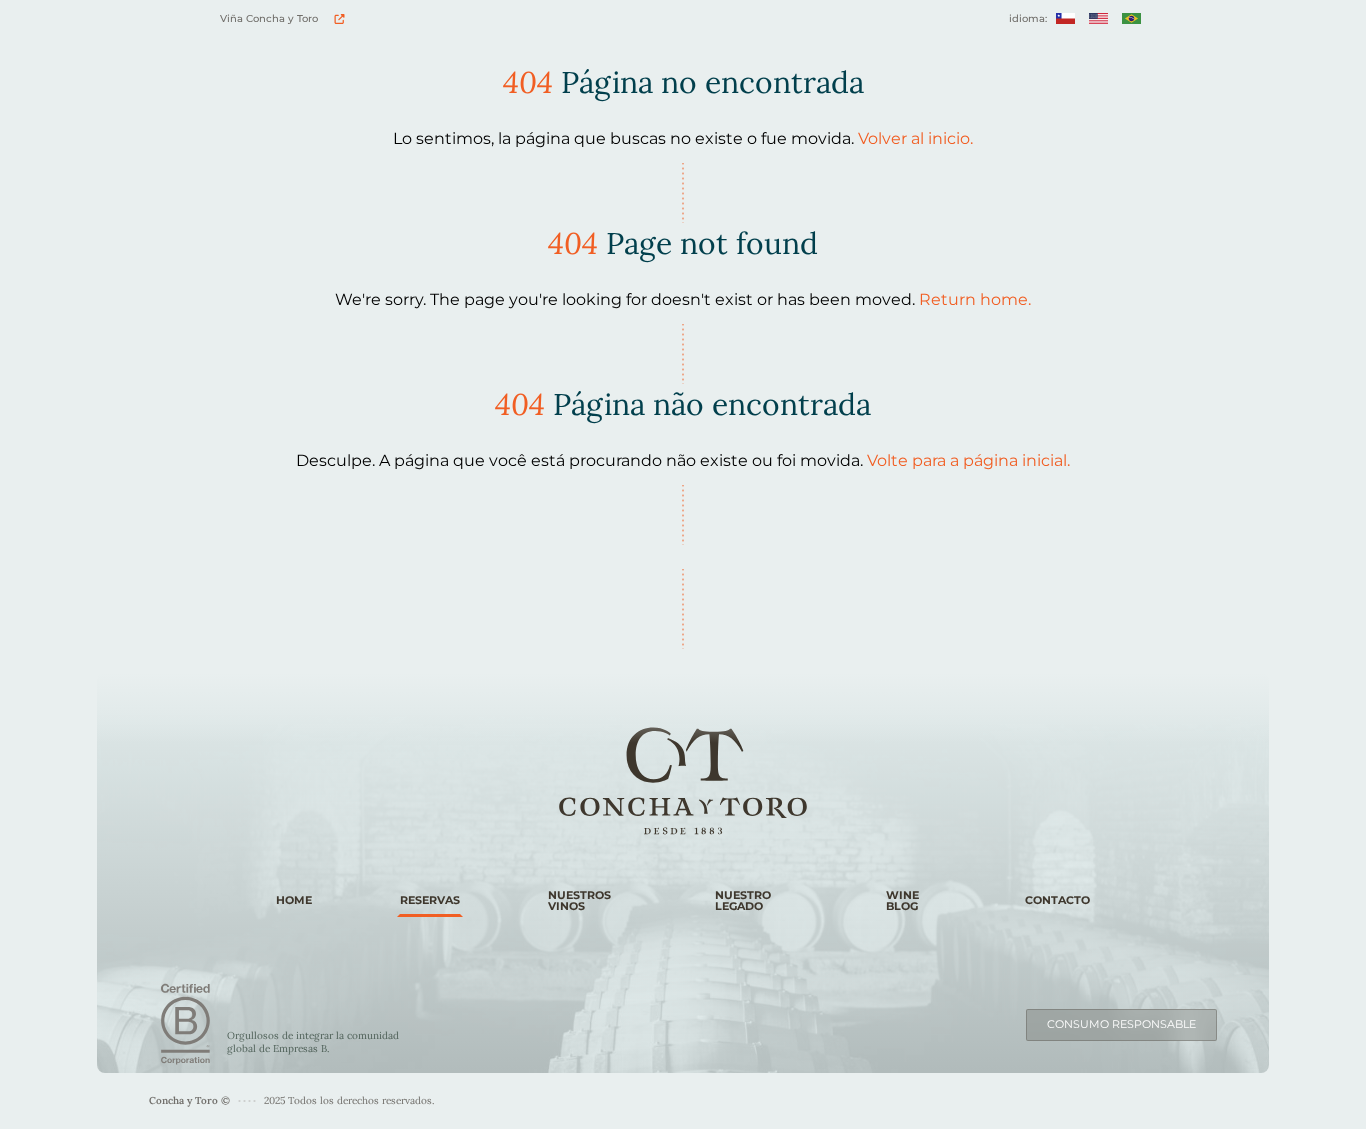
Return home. (975, 299)
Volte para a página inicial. (968, 460)
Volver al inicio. (915, 138)
